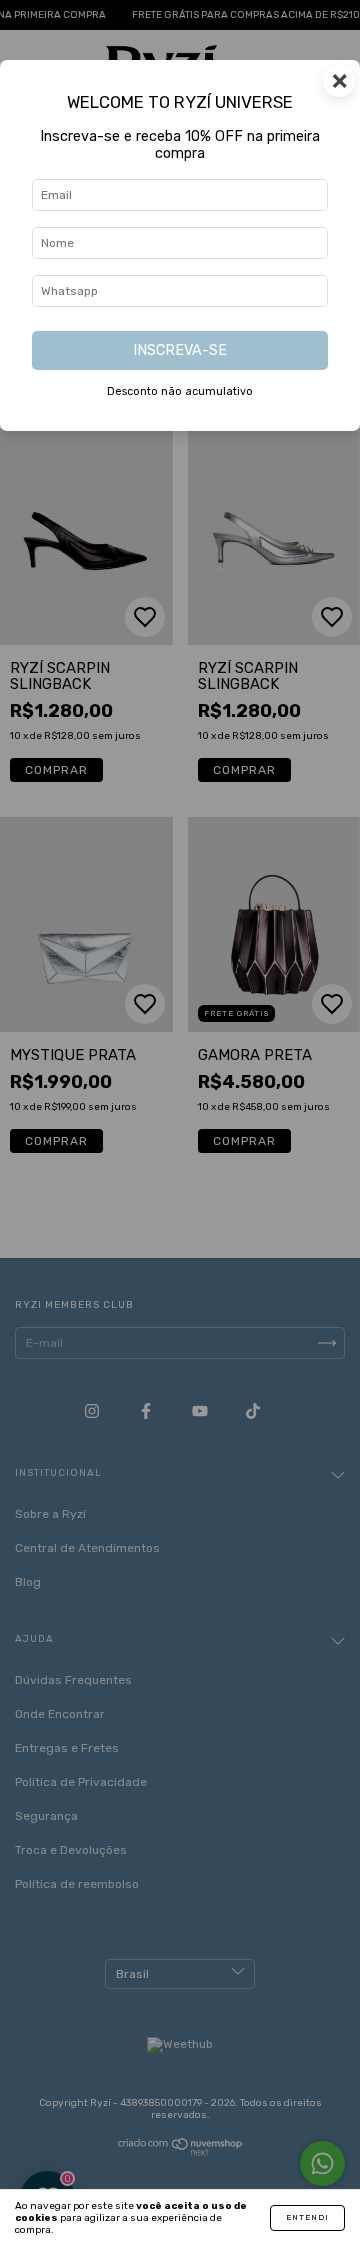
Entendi (307, 2217)
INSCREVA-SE (180, 350)
